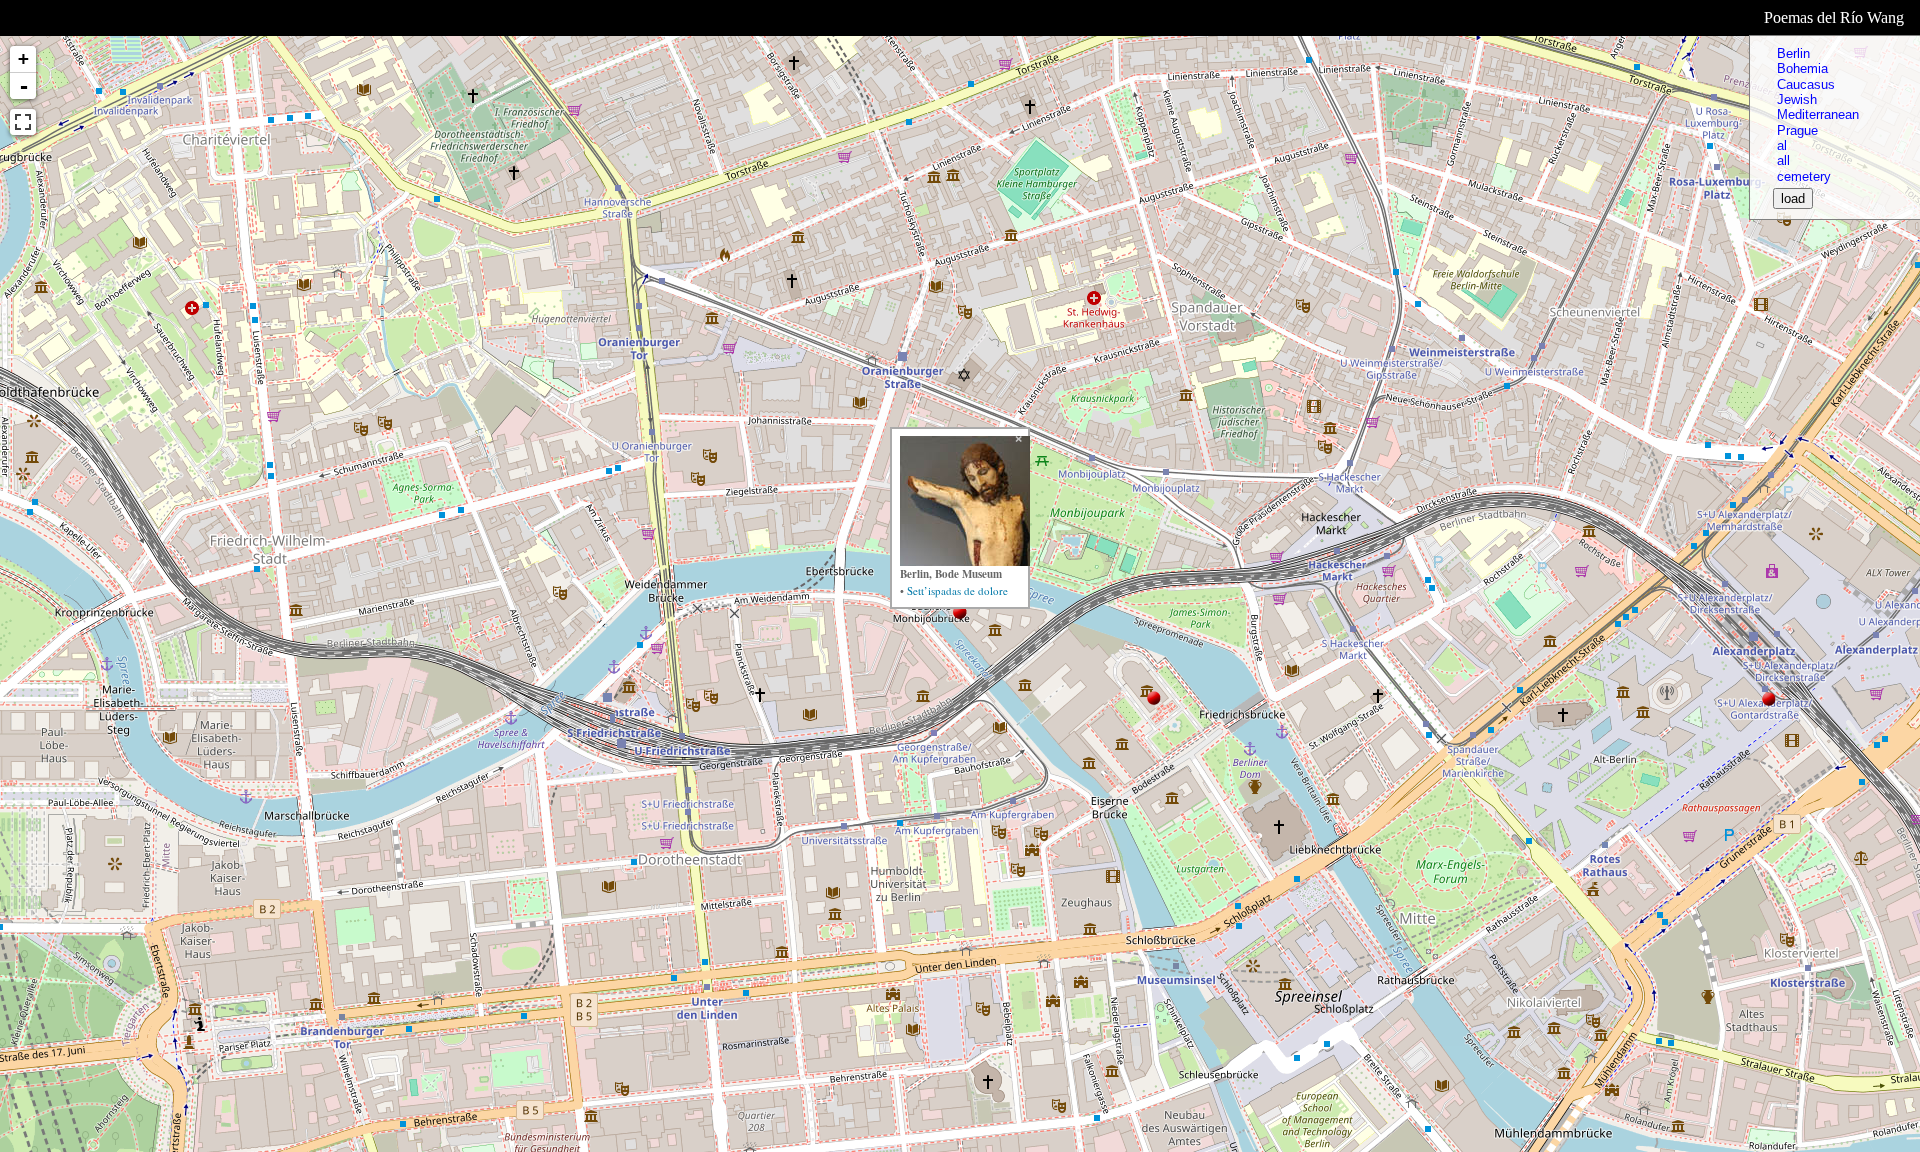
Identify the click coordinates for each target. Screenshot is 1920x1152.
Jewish (1797, 99)
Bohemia (1802, 68)
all (1783, 160)
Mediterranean (1818, 114)
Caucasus (1806, 84)
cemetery (1804, 176)
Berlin (1793, 53)
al (1782, 145)
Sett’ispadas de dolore (957, 590)
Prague (1797, 130)
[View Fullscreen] (23, 122)
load (1793, 198)
